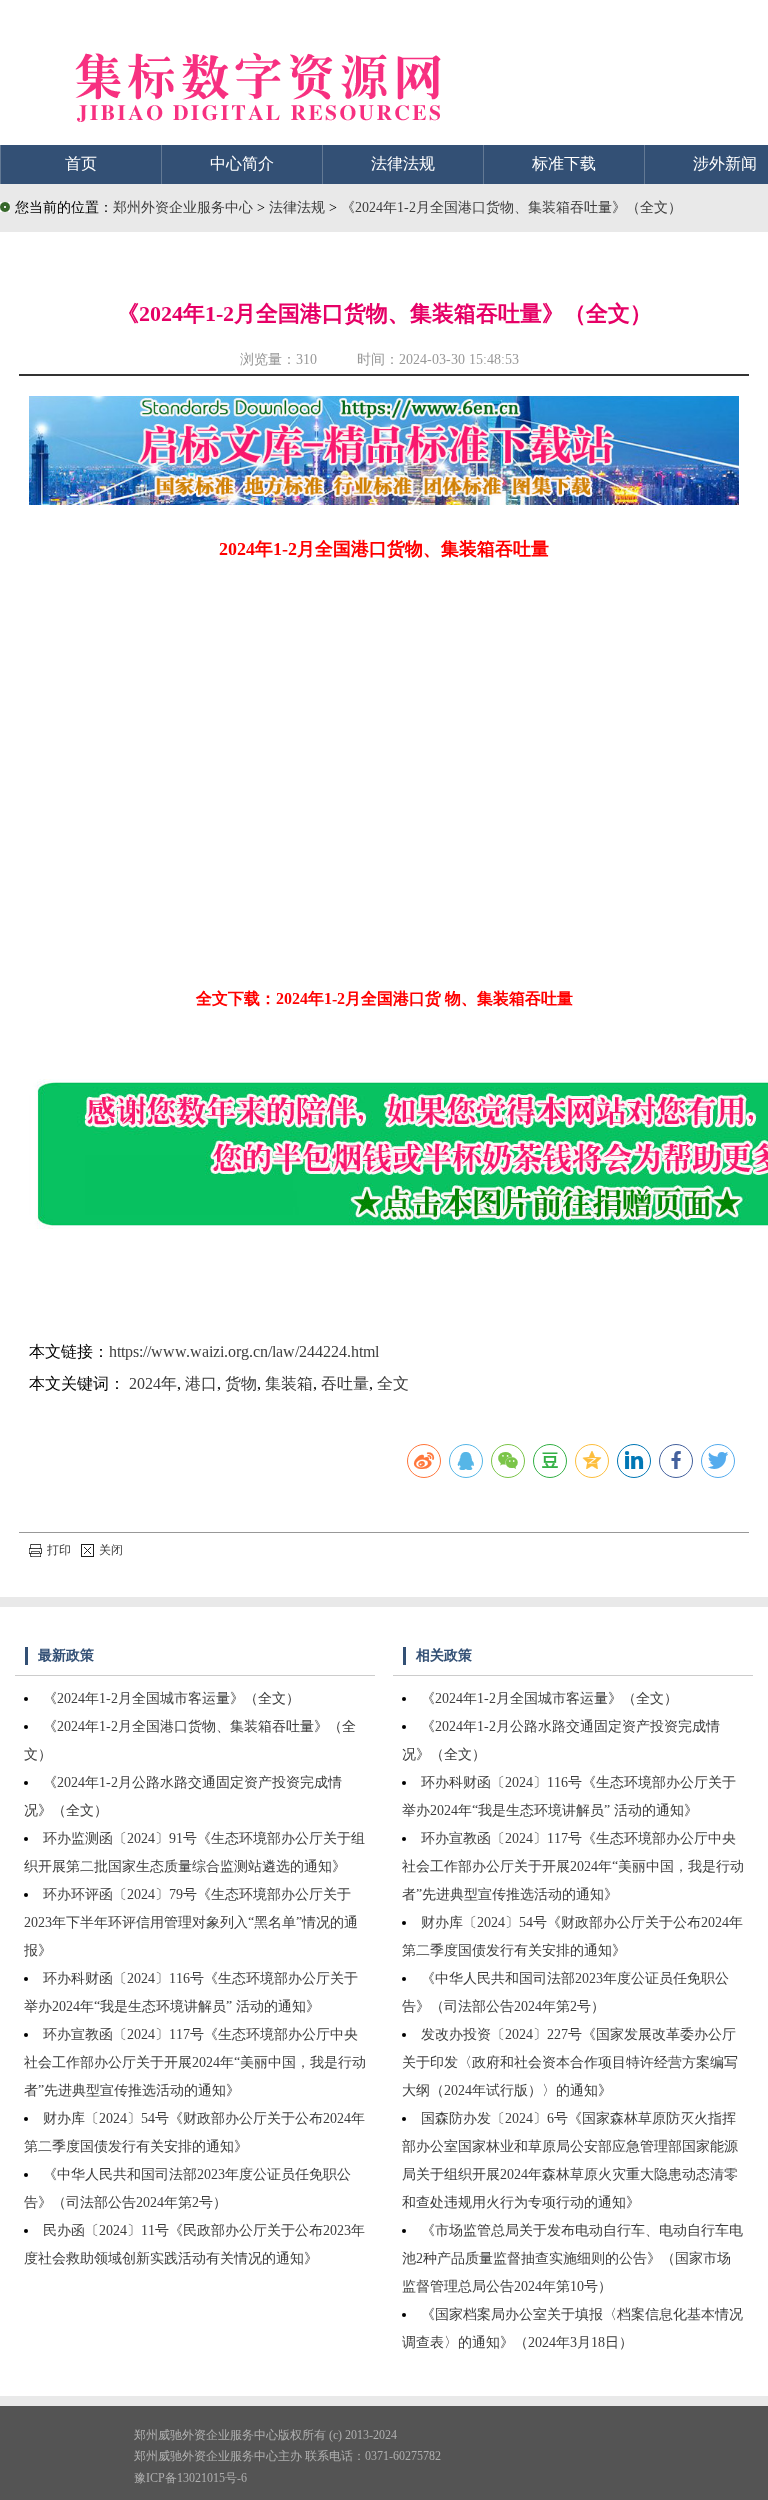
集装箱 (289, 1383)
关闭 (111, 1550)
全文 (393, 1383)
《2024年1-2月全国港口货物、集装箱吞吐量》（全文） (511, 207)
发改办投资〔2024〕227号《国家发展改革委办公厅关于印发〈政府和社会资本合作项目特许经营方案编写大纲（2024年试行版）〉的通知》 (570, 2062)
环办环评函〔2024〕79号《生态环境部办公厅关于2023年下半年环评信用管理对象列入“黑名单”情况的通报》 (191, 1922)
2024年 (153, 1383)
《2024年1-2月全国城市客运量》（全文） (171, 1698)
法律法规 (403, 163)
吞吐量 (345, 1383)
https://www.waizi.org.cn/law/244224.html (244, 1351)
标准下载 (564, 163)
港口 (201, 1383)
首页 (81, 163)
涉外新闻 (725, 163)
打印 (59, 1550)
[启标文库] (384, 499)
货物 (241, 1383)
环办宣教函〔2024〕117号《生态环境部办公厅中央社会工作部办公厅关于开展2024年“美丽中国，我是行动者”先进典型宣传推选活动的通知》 (195, 2062)
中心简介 (242, 163)
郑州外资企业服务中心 (183, 207)
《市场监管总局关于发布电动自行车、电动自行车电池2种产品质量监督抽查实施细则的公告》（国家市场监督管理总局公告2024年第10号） (572, 2258)
